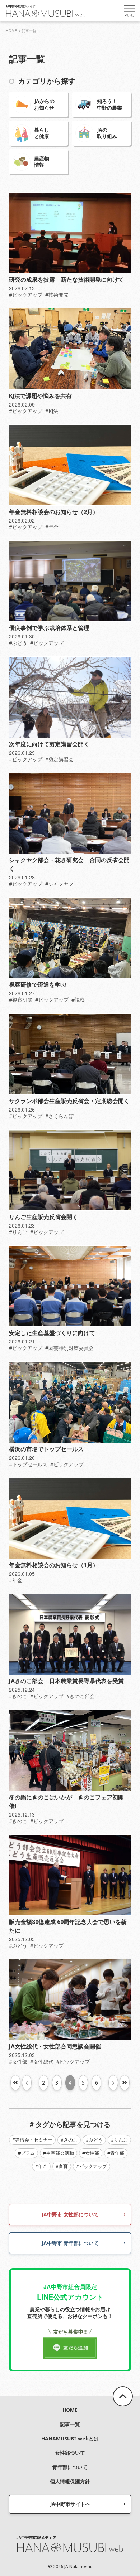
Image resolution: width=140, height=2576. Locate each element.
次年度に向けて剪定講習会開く (49, 744)
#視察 (78, 1000)
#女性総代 (42, 2062)
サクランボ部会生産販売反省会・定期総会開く (69, 1101)
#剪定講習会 (59, 759)
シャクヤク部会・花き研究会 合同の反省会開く (69, 864)
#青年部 (116, 2153)
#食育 (62, 2166)
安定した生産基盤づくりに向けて (52, 1333)
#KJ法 (52, 411)
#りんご (18, 1232)
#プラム (26, 2153)
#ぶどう (18, 643)
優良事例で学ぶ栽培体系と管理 (49, 628)
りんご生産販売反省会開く (43, 1217)
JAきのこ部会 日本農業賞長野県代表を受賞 (66, 1681)
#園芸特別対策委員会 (69, 1348)
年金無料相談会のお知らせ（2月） (54, 512)
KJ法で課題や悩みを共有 (40, 396)
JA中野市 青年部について (70, 2243)
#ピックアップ (26, 295)
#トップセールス (28, 1464)
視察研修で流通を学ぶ (38, 985)
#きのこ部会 (81, 1696)
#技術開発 (57, 295)
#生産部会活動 (59, 2153)
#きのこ (18, 1696)
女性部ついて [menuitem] (70, 2453)
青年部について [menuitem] (70, 2467)
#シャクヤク (59, 884)
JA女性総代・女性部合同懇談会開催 (55, 2046)
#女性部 (18, 2062)
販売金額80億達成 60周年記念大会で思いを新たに (68, 1926)
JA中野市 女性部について (70, 2214)
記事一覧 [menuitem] (70, 2424)
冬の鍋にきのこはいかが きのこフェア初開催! (66, 1802)
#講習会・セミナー (32, 2140)
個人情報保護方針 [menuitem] (70, 2481)
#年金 (52, 527)
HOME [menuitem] (70, 2410)
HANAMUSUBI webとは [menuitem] (70, 2438)
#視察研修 (21, 1000)
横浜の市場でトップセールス (46, 1449)
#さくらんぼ (59, 1116)
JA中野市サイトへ (70, 2504)
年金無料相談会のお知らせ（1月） (54, 1565)
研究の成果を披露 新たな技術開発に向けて (66, 280)
